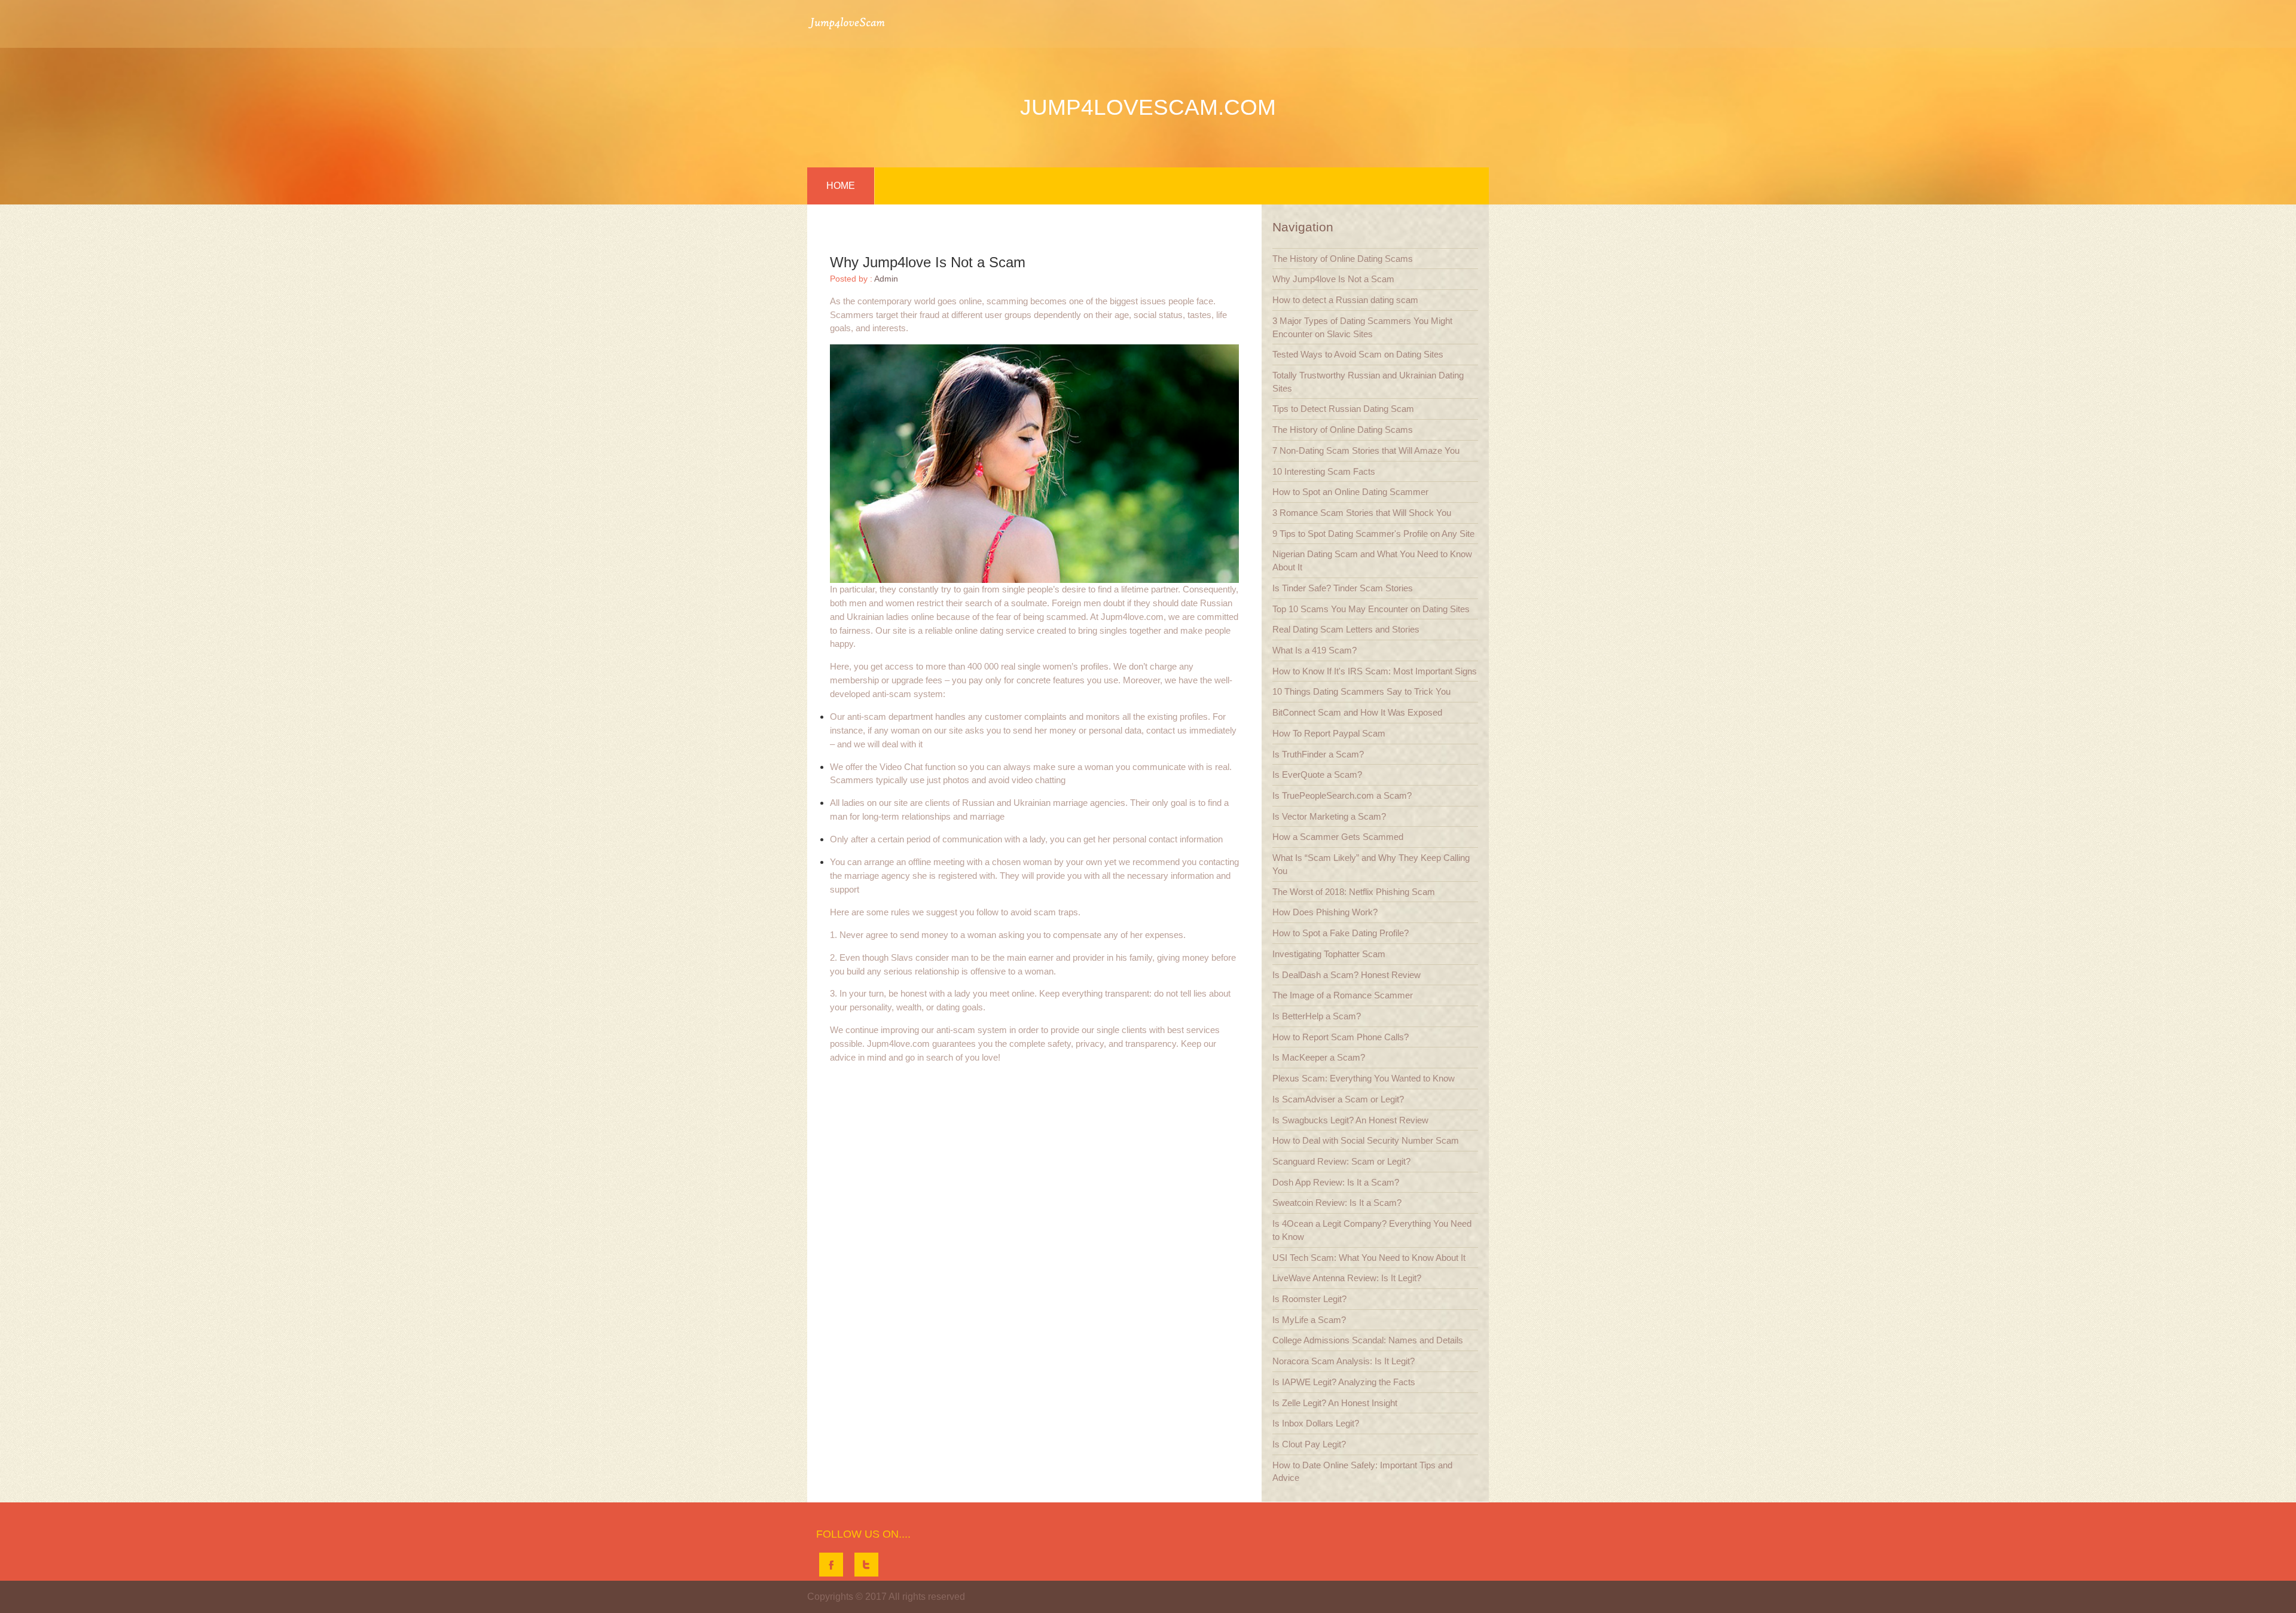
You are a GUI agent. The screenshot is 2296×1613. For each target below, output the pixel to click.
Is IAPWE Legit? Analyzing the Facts (1344, 1382)
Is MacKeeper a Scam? (1319, 1057)
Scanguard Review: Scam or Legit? (1341, 1161)
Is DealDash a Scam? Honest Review (1347, 975)
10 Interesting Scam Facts (1324, 471)
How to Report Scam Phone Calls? (1341, 1037)
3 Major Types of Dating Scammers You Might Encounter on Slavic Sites (1362, 327)
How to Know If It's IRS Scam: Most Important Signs (1375, 671)
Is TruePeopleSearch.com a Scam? (1342, 795)
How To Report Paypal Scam (1329, 733)
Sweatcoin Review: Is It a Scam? (1337, 1203)
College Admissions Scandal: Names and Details (1368, 1340)
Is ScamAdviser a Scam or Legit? (1338, 1099)
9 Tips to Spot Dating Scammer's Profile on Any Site (1373, 534)
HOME (841, 186)
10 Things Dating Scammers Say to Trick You (1361, 691)
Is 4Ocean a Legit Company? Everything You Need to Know (1372, 1230)
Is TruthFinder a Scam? (1318, 754)
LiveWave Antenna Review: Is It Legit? (1347, 1278)
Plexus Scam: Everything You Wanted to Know (1364, 1078)
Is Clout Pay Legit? (1309, 1444)
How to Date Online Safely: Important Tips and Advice (1362, 1472)
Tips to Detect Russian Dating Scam (1343, 409)
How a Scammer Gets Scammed (1338, 837)
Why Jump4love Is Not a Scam (1333, 279)
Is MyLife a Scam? (1309, 1320)
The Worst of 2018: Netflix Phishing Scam (1354, 892)
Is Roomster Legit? (1309, 1299)
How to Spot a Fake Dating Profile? (1341, 933)
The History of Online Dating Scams (1343, 259)
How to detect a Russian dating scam (1345, 300)
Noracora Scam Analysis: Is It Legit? (1344, 1361)
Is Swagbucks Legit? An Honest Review (1350, 1120)
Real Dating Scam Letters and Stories (1346, 629)
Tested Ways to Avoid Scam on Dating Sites (1358, 354)
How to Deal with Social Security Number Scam (1366, 1140)
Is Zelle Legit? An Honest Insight (1335, 1403)
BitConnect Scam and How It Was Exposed (1357, 712)
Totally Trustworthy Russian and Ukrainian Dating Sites (1368, 382)
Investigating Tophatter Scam (1329, 954)
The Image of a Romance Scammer (1343, 995)
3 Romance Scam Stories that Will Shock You (1362, 513)
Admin (886, 279)
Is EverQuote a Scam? (1317, 775)
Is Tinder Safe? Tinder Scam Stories (1343, 588)
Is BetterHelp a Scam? (1317, 1016)
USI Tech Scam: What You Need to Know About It (1369, 1258)
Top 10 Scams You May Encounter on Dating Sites (1371, 609)
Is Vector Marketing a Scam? (1329, 816)
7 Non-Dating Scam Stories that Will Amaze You (1366, 450)
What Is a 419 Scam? (1315, 650)
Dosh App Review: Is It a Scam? (1336, 1182)
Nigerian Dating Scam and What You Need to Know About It (1372, 560)
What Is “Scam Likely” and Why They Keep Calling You (1371, 864)
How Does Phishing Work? (1325, 912)
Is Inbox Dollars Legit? (1316, 1423)
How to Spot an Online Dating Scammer (1350, 492)
